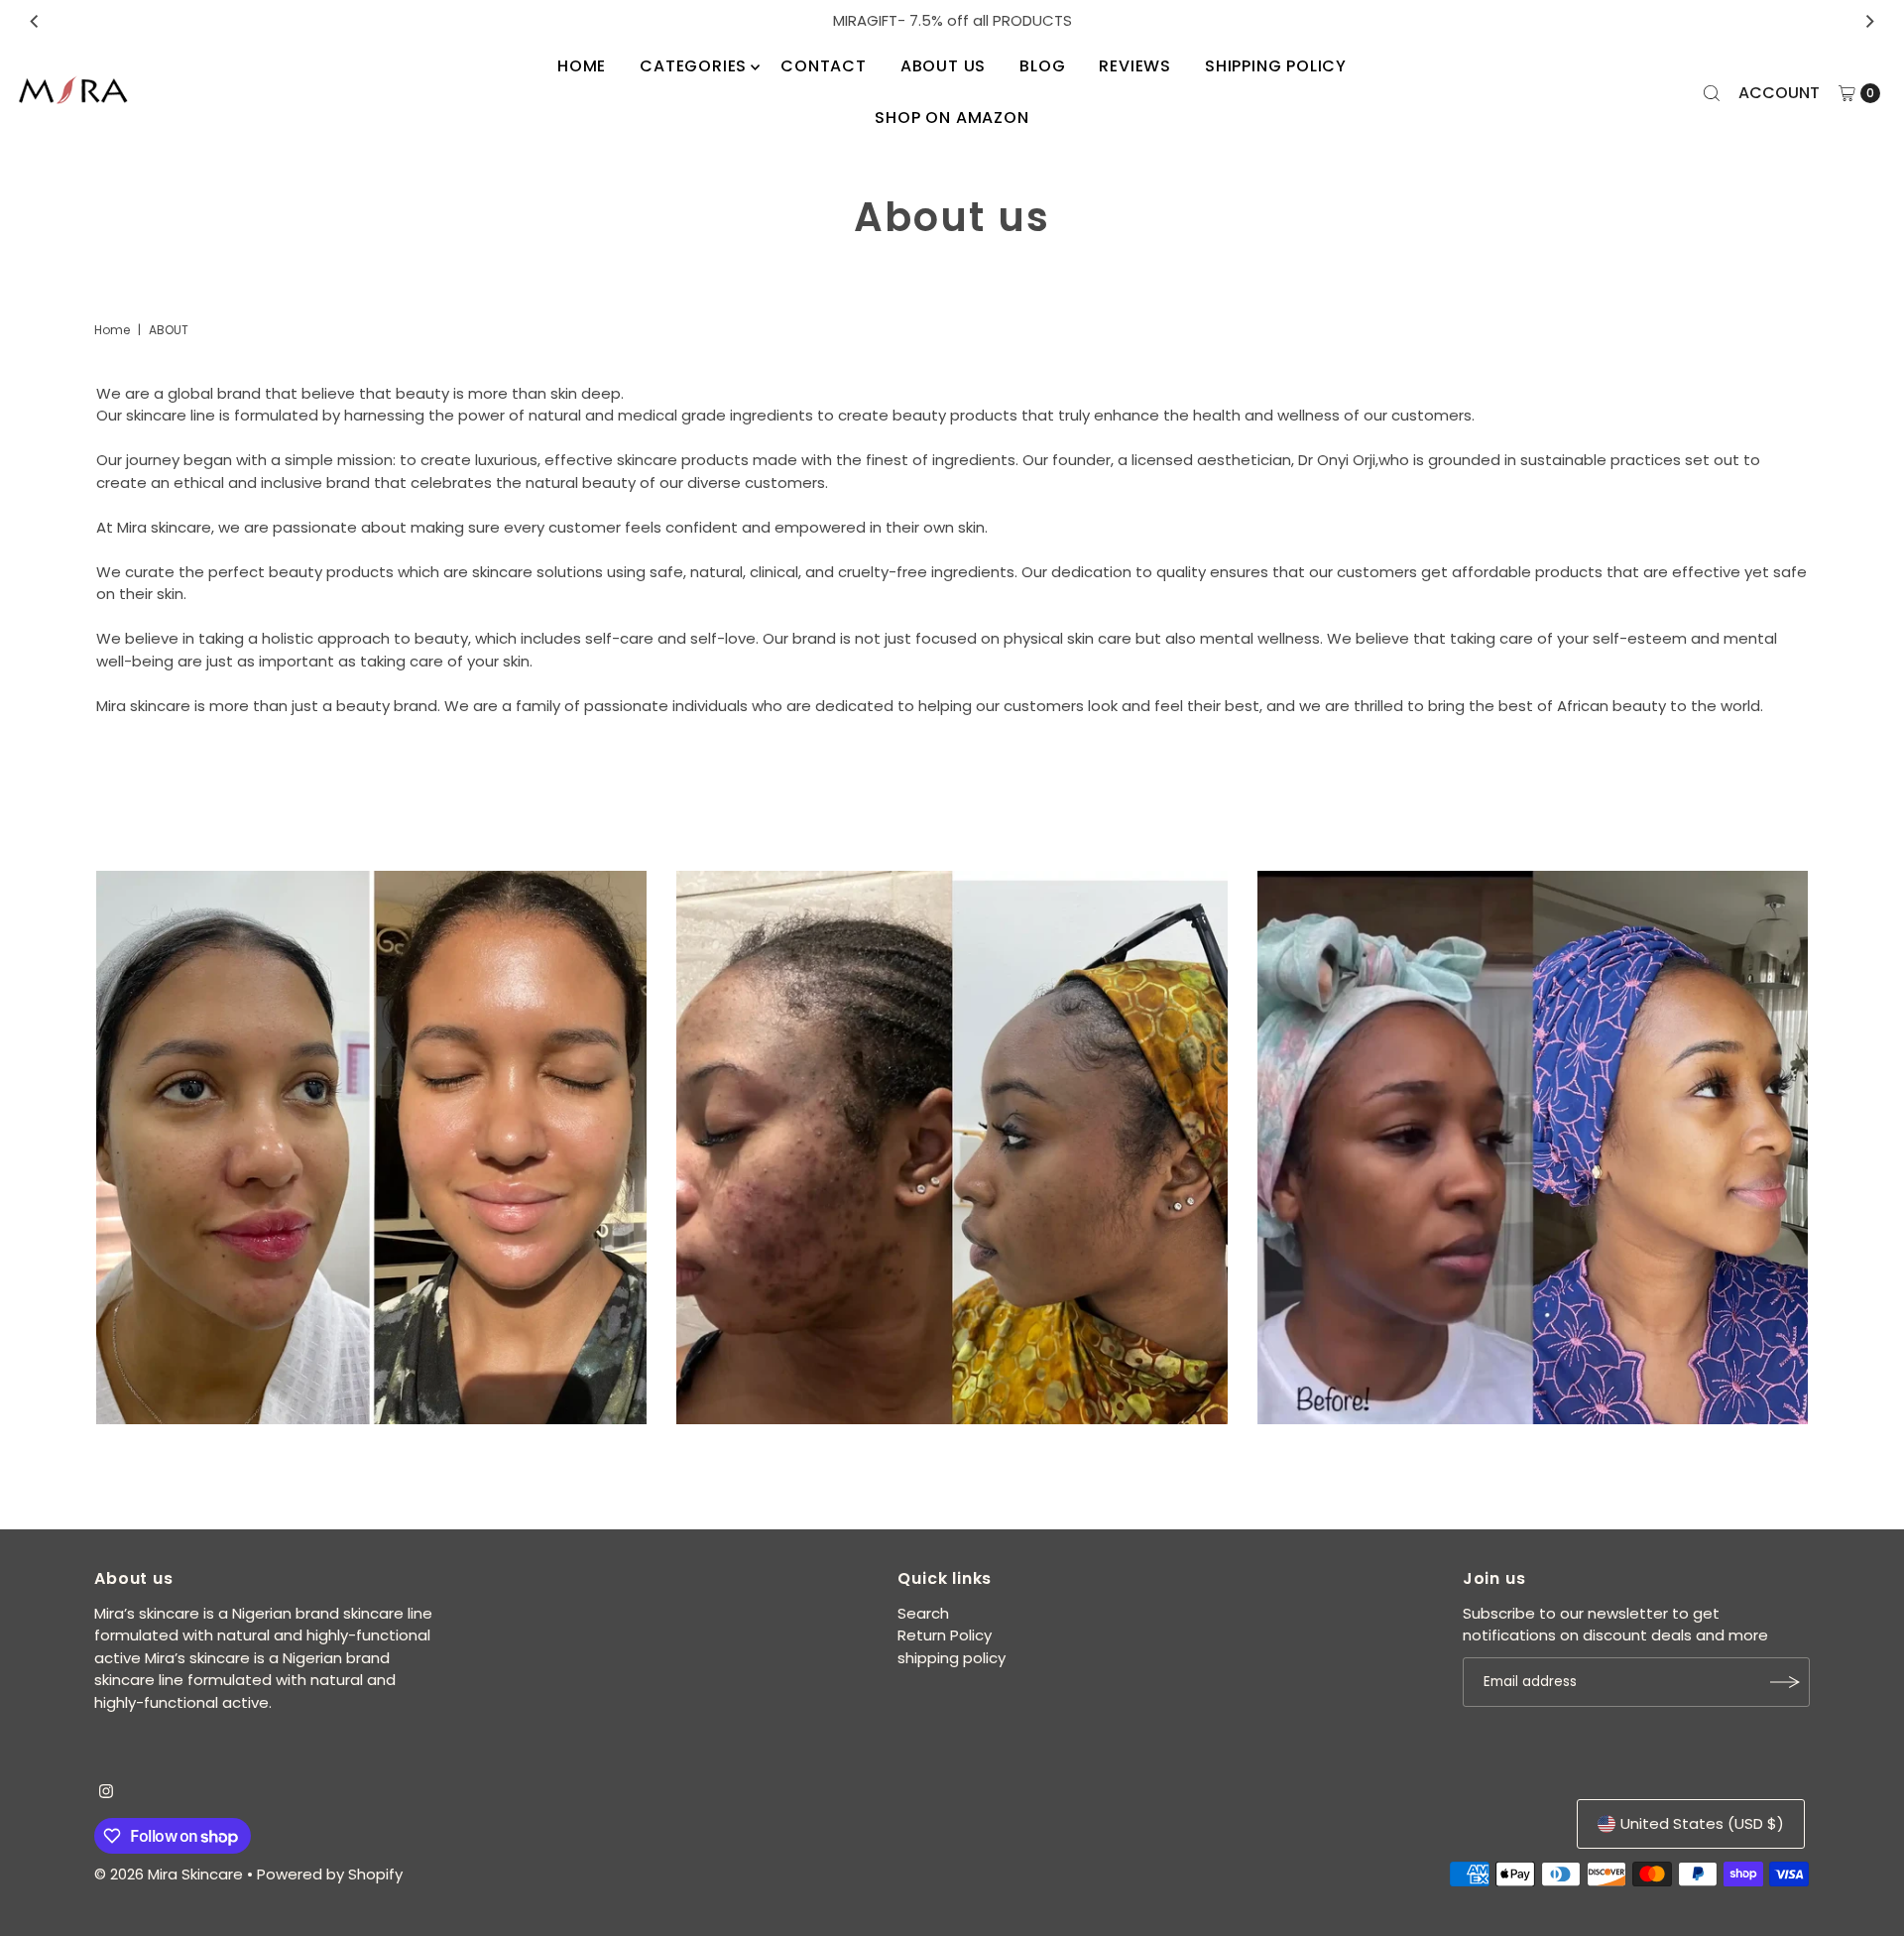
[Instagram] (106, 1793)
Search (923, 1613)
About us (943, 66)
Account (1779, 93)
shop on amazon (952, 118)
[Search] (1712, 93)
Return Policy (945, 1635)
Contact (824, 66)
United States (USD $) (1702, 1823)
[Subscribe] (1785, 1682)
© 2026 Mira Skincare (169, 1874)
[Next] (1869, 21)
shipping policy (1276, 66)
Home (582, 66)
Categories (693, 66)
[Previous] (35, 21)
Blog (1042, 66)
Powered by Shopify (330, 1874)
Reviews (1135, 66)
